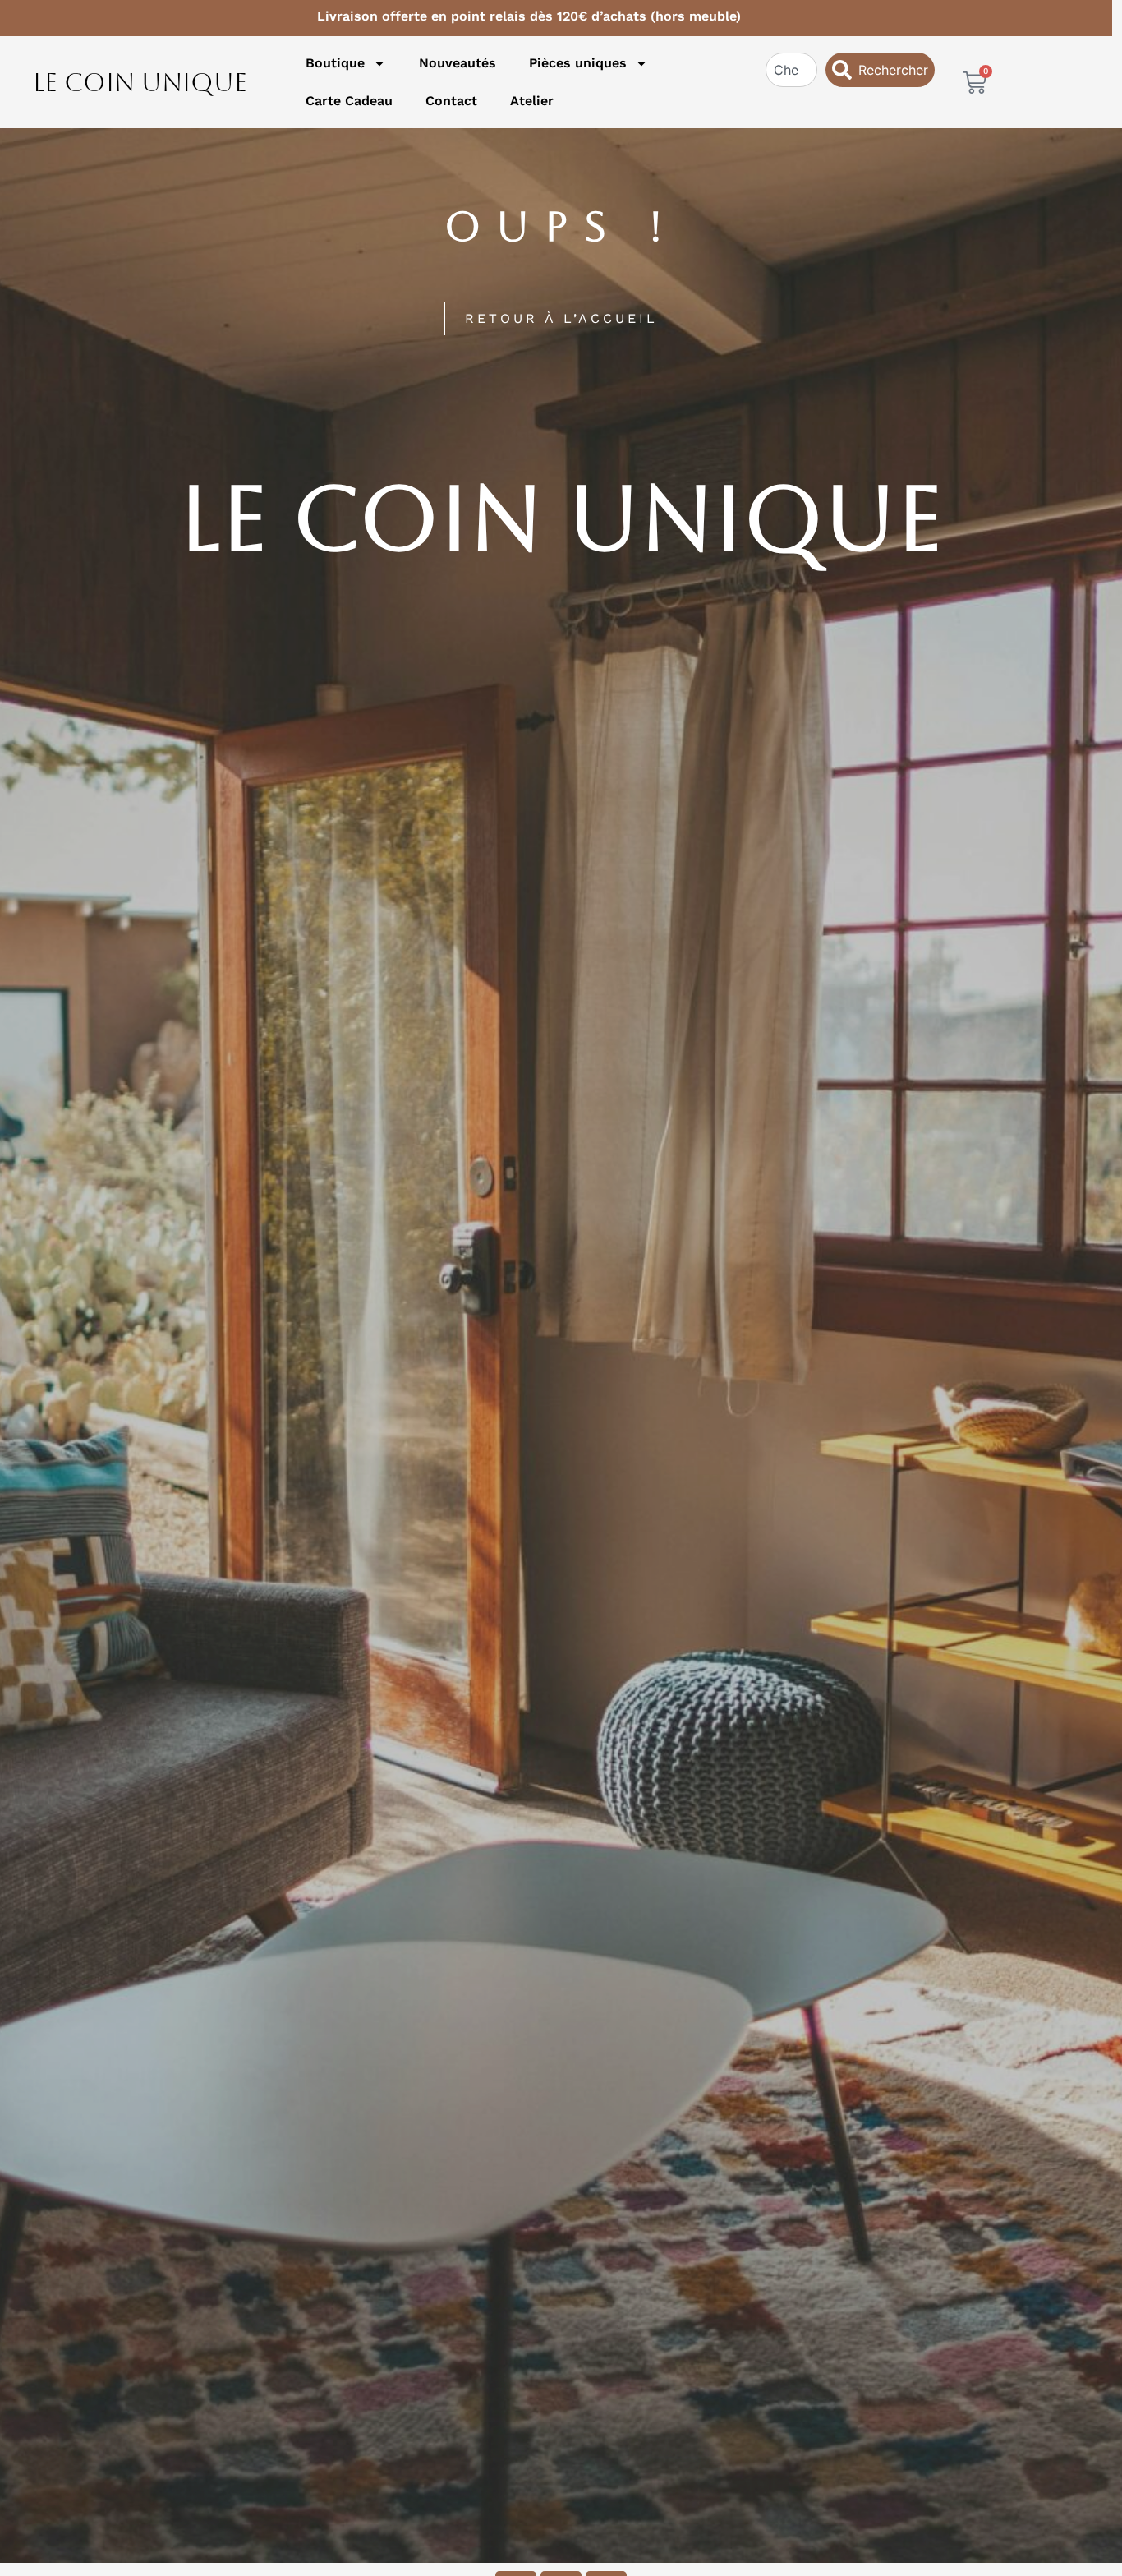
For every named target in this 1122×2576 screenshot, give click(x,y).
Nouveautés (458, 63)
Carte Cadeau (349, 101)
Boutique (335, 63)
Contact (451, 101)
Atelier (532, 101)
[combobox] (792, 70)
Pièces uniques (578, 63)
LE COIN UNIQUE (140, 82)
